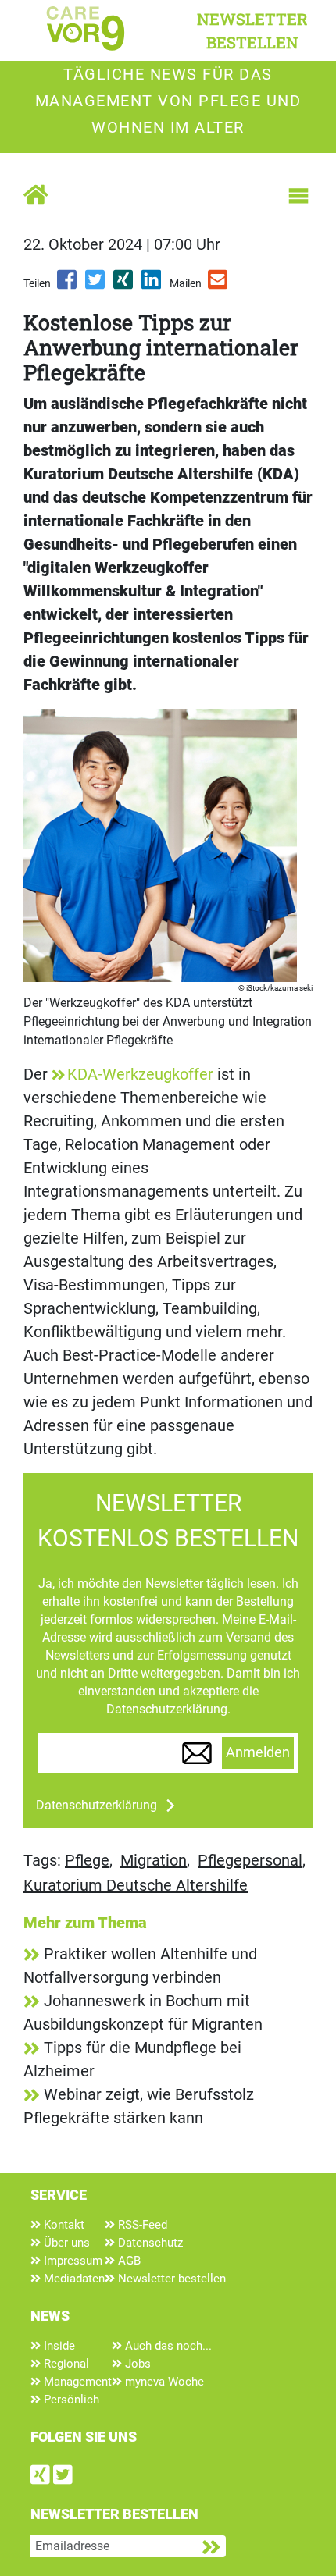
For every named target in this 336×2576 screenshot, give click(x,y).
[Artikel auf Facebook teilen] (68, 285)
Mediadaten (73, 2279)
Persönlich (70, 2400)
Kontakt (63, 2225)
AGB (128, 2261)
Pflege (87, 1860)
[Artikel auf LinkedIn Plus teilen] (152, 285)
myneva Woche (163, 2382)
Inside (58, 2346)
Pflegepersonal (250, 1860)
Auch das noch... (167, 2346)
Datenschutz (149, 2243)
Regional (65, 2364)
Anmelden (258, 1752)
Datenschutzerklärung (97, 1805)
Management (76, 2382)
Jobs (136, 2364)
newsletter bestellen (252, 30)
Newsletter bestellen (170, 2279)
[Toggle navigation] (298, 196)
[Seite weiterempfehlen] (219, 285)
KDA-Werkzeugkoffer (140, 1074)
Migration (154, 1860)
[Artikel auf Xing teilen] (124, 285)
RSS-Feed (141, 2225)
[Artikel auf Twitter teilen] (96, 285)
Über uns (65, 2243)
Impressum (71, 2261)
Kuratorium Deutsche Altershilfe (136, 1885)
